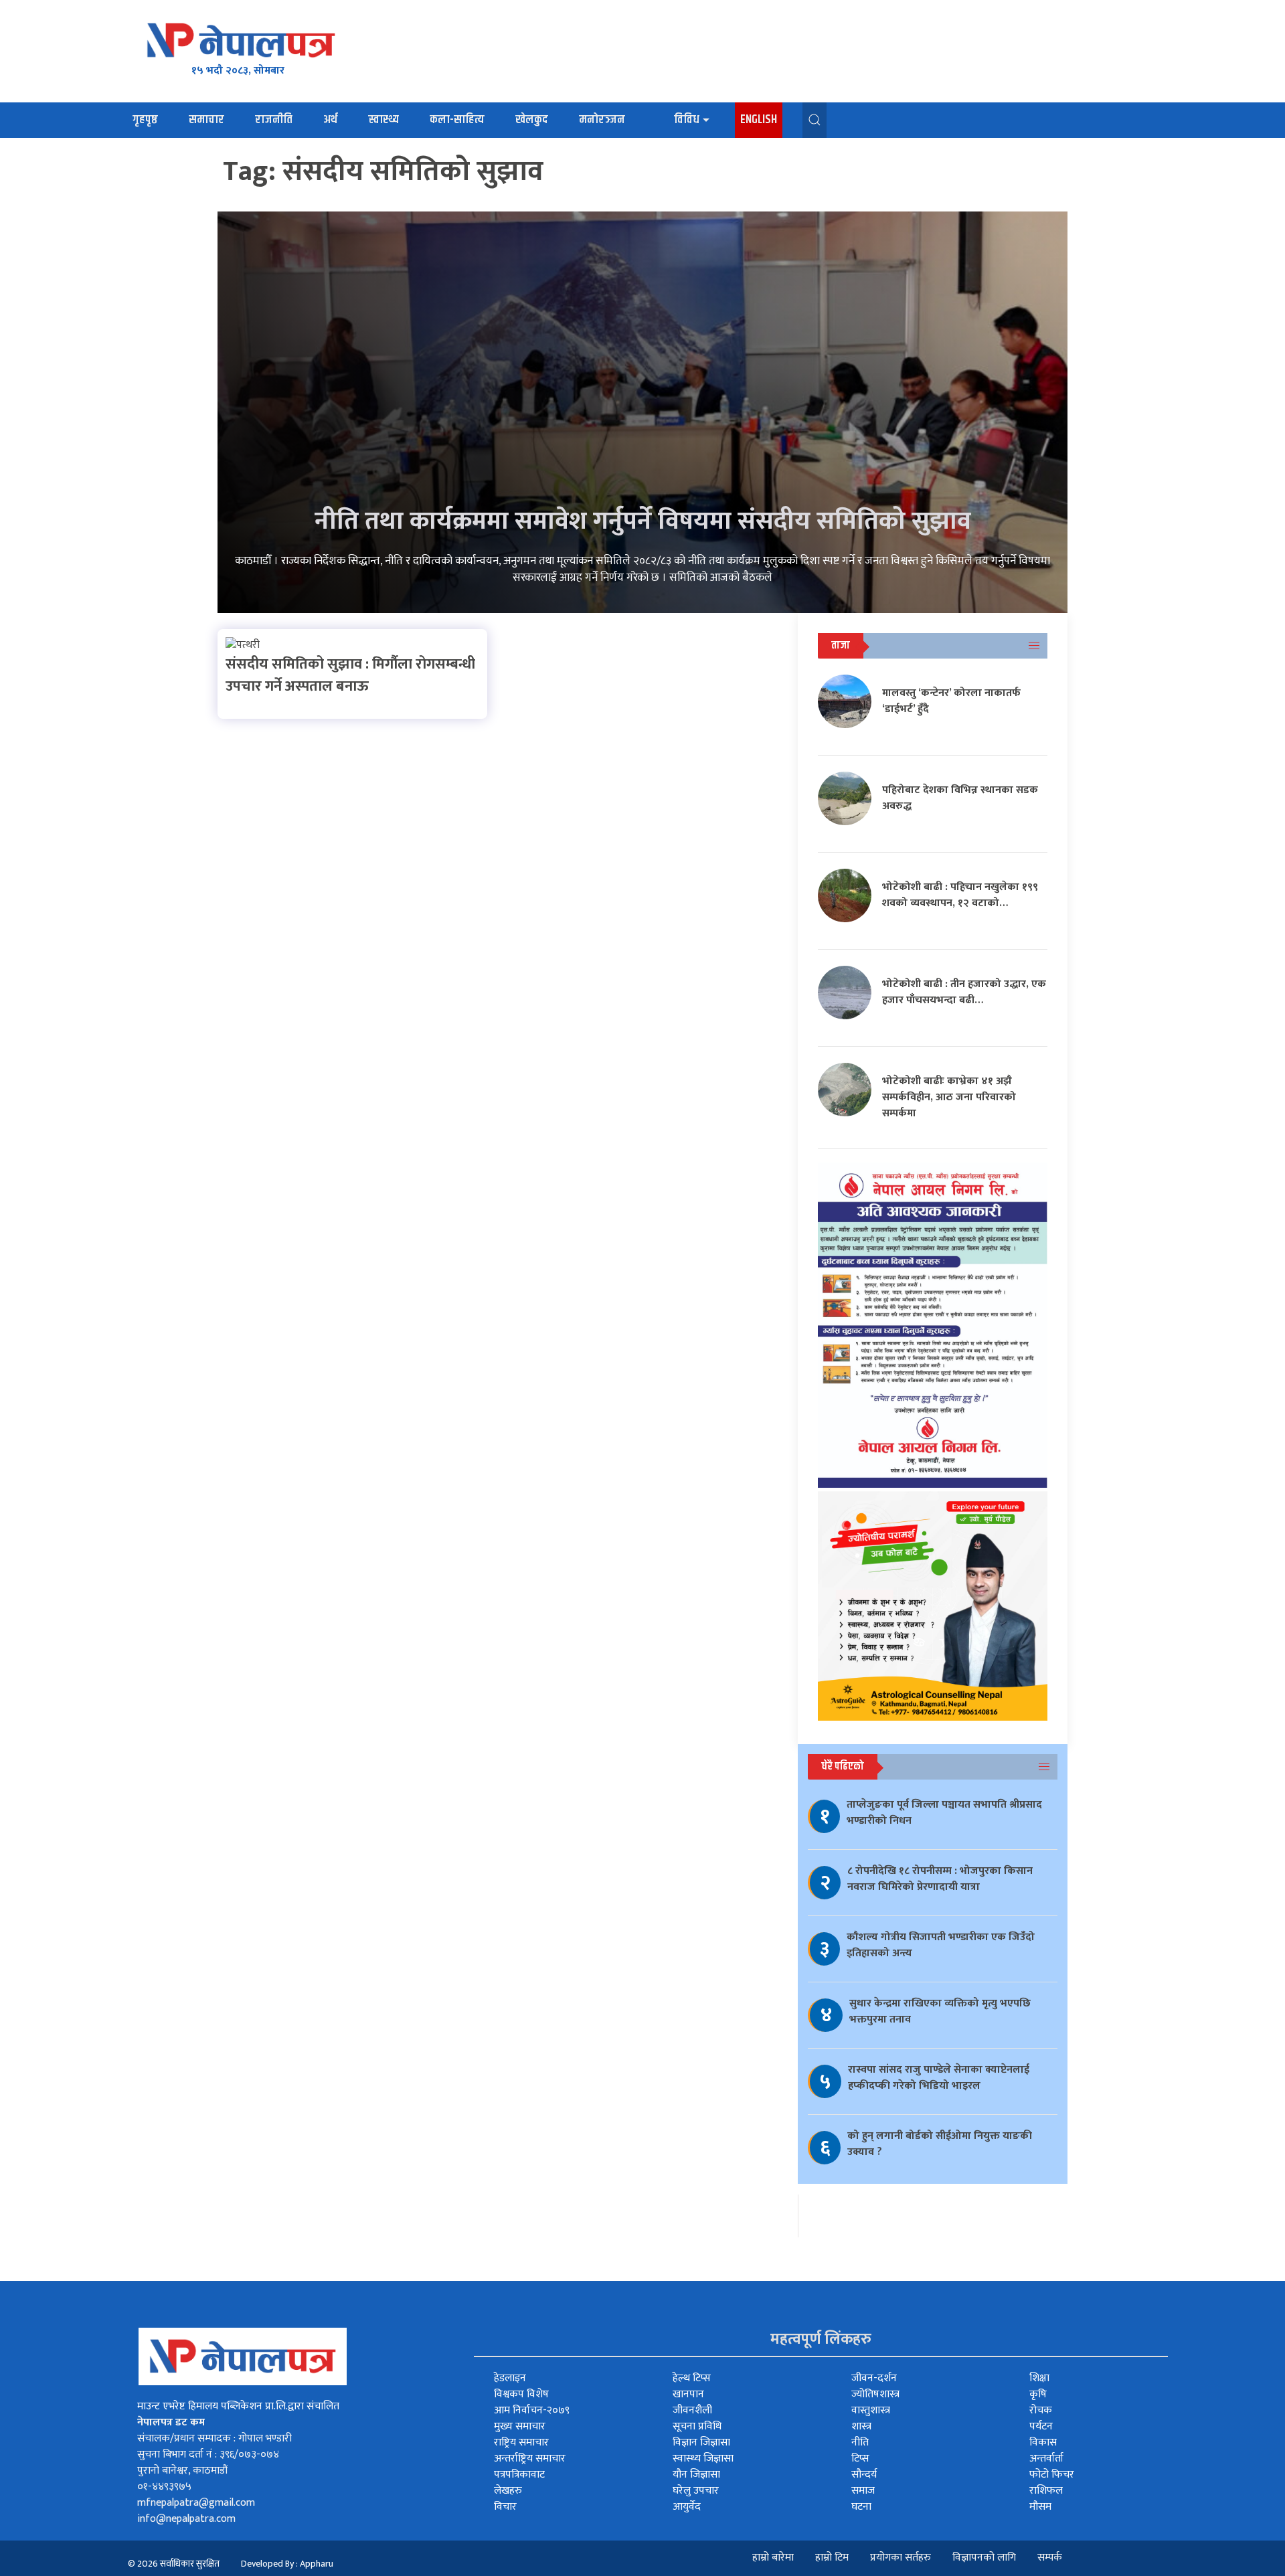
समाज (863, 2491)
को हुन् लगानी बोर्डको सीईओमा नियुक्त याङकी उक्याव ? (940, 2144)
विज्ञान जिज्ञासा (701, 2442)
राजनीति (274, 120)
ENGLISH (759, 120)
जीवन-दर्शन (874, 2378)
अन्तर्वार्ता (1046, 2459)
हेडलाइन (510, 2378)
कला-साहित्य (457, 120)
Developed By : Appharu (287, 2564)
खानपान (688, 2394)
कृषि (1038, 2394)
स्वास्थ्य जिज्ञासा (703, 2459)
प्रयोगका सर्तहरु (901, 2558)
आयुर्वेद (687, 2507)
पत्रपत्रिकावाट (519, 2475)
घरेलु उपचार (696, 2491)
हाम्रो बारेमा (773, 2558)
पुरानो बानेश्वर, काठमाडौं (182, 2471)
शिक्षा (1039, 2378)
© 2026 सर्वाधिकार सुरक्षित (174, 2564)
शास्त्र (861, 2426)
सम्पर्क (1050, 2558)
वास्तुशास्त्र (871, 2410)
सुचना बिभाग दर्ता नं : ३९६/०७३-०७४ (208, 2455)
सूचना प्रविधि (697, 2426)
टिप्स (860, 2459)
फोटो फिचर (1052, 2475)
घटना (861, 2507)
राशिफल (1046, 2491)
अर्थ (330, 120)
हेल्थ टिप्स (692, 2378)
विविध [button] (687, 120)
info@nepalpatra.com (186, 2519)
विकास (1043, 2442)
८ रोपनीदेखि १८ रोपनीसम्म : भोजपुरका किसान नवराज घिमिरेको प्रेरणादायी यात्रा (940, 1879)
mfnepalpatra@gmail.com (196, 2503)
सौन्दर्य (864, 2475)
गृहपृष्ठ (145, 120)
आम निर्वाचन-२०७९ (532, 2410)
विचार (505, 2507)
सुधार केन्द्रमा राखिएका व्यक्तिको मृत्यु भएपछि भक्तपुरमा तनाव (940, 2011)
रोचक (1041, 2410)
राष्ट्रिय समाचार (521, 2442)
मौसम (1040, 2507)
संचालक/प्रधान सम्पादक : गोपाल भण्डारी (215, 2438)
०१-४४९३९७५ (164, 2487)
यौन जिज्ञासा (696, 2475)
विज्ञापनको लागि (984, 2558)
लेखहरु (508, 2491)
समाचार (206, 120)
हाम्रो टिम (832, 2558)
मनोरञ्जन (602, 120)
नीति (860, 2442)
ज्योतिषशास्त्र (875, 2394)
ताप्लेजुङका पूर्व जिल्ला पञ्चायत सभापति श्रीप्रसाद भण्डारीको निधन (944, 1813)
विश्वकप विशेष (521, 2394)
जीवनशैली (692, 2410)
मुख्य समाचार (520, 2426)
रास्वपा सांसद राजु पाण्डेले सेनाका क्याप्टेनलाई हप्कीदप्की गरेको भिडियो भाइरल (939, 2078)
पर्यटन (1041, 2426)
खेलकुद (532, 120)
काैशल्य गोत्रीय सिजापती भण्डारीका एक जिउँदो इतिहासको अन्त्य (941, 1945)
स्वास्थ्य (383, 120)
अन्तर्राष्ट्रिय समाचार (530, 2459)
